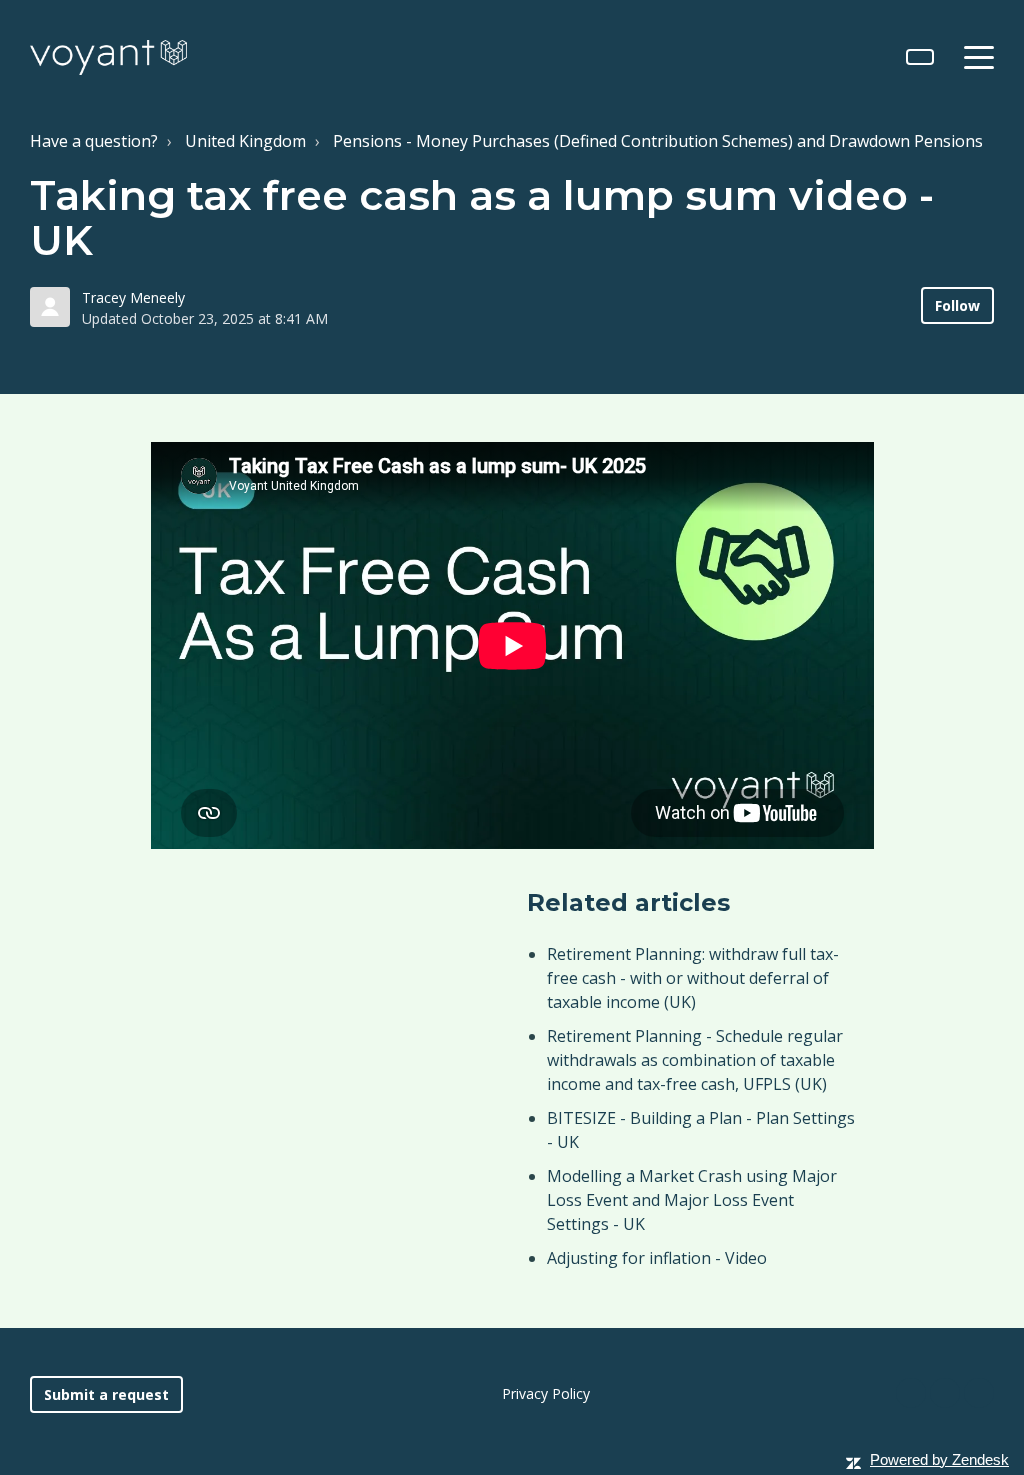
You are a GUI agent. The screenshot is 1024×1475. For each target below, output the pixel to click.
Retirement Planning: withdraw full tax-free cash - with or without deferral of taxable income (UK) (693, 978)
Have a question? (94, 141)
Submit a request (106, 1394)
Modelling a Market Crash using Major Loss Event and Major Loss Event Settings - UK (692, 1200)
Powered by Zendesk (939, 1459)
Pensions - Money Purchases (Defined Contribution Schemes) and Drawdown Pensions (658, 141)
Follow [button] (957, 305)
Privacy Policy (546, 1393)
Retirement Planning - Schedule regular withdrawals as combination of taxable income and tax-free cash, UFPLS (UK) (695, 1060)
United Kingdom (245, 141)
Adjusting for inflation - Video (657, 1258)
